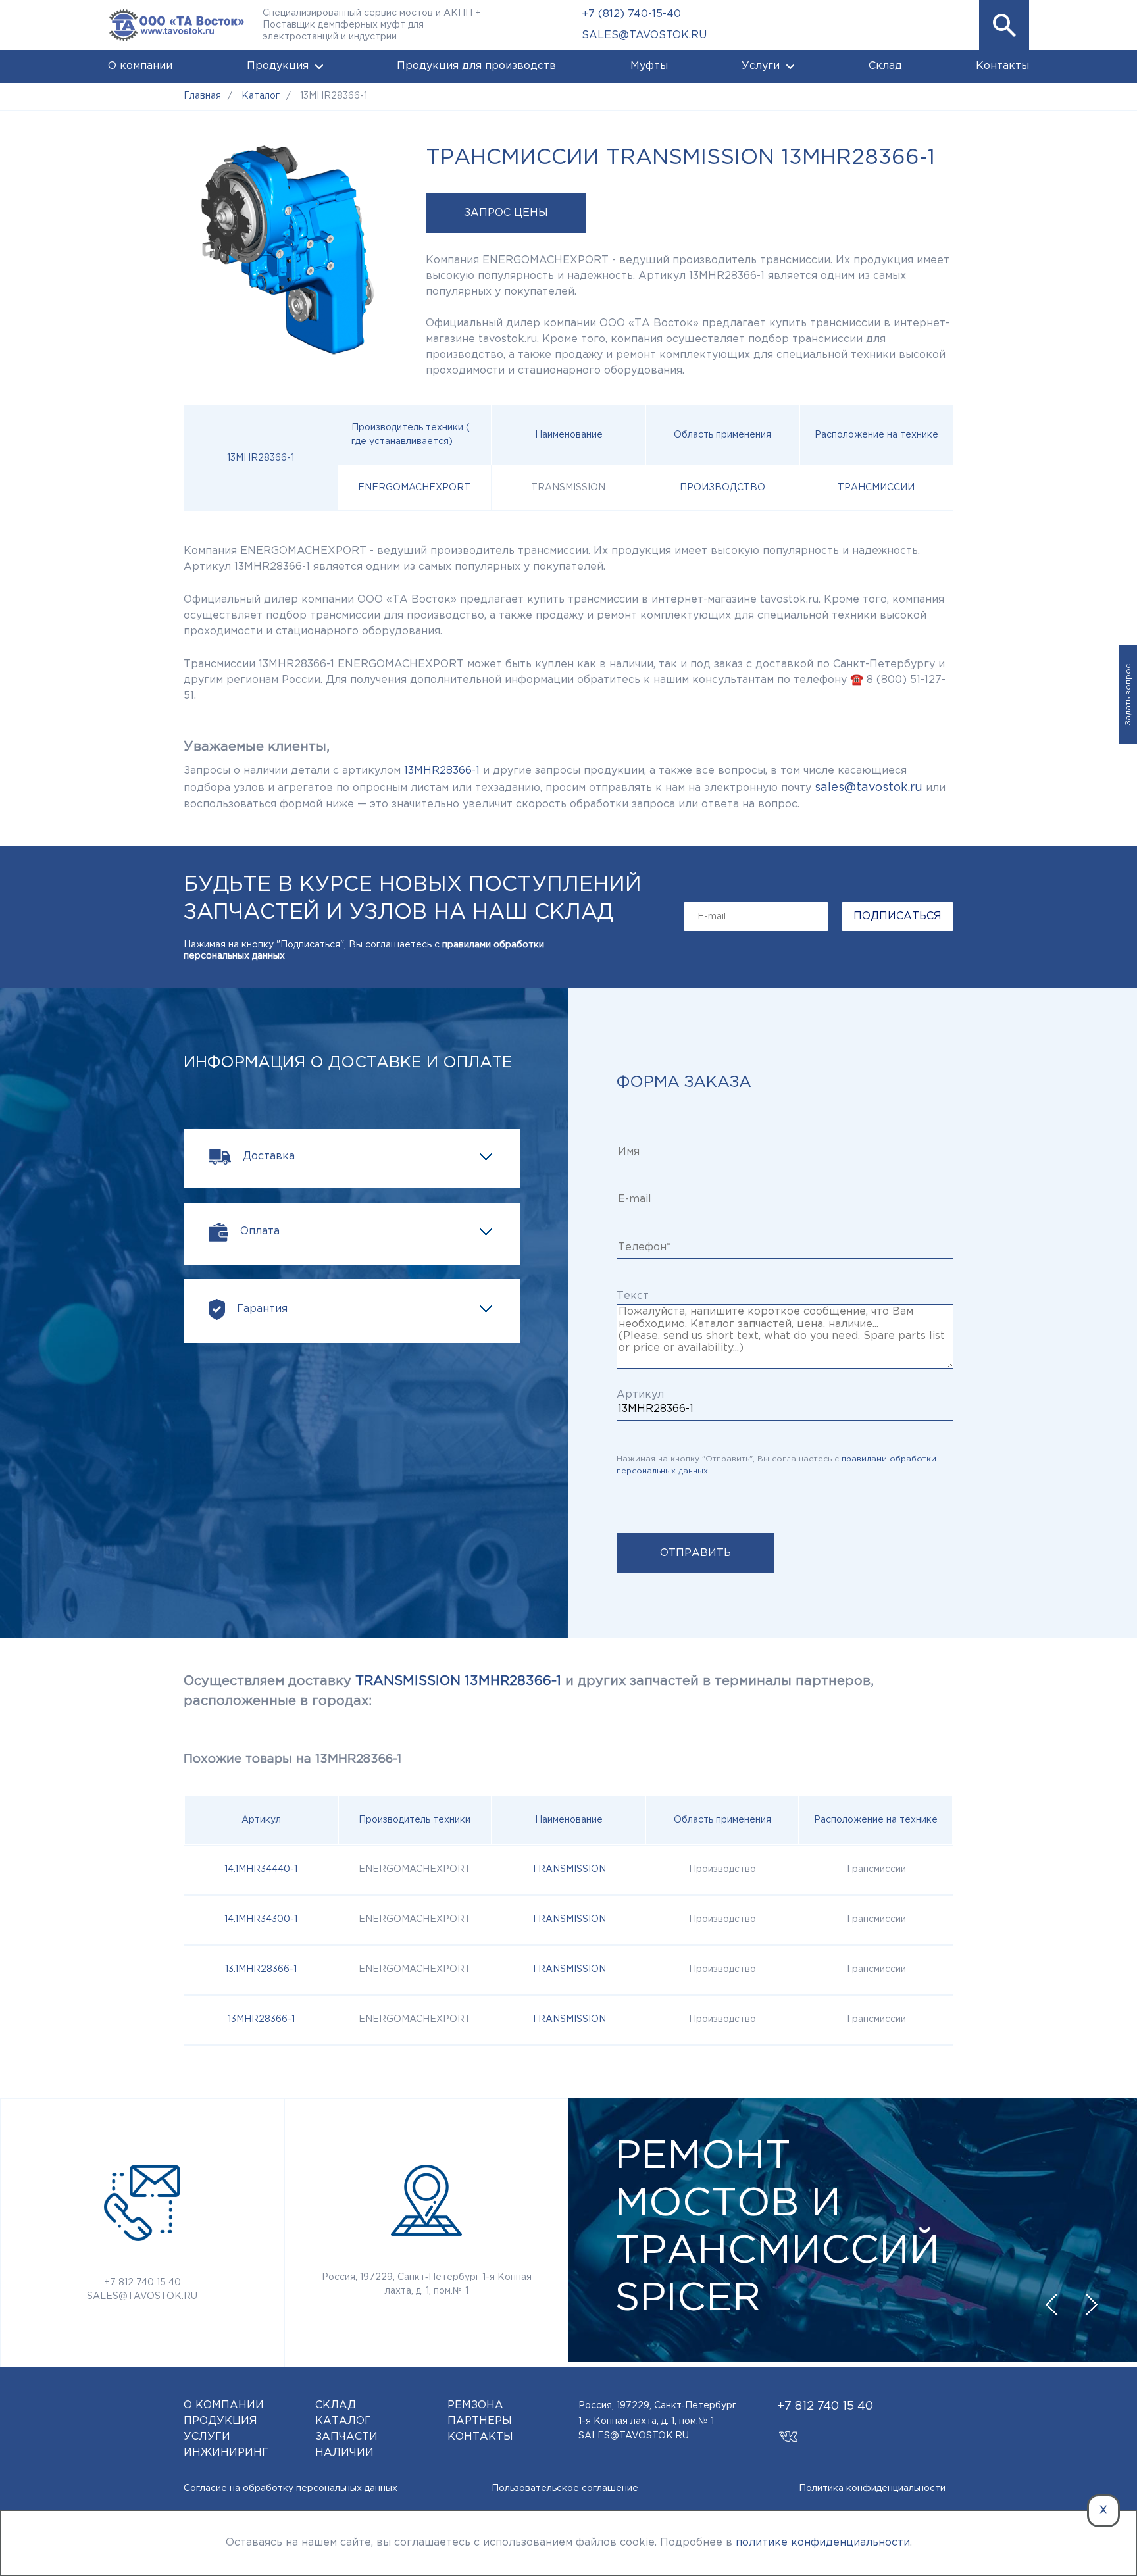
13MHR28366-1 (261, 2019)
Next (1091, 2305)
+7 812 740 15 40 (142, 2283)
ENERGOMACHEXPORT (414, 488)
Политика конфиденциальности (872, 2488)
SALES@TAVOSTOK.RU (644, 35)
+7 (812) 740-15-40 (631, 14)
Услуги (761, 66)
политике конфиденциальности (823, 2543)
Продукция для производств (476, 66)
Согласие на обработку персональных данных (291, 2488)
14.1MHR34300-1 (261, 1919)
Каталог (343, 2421)
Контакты (1002, 66)
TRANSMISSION (569, 1869)
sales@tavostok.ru (869, 788)
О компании (140, 66)
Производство (722, 488)
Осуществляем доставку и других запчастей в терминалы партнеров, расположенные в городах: (529, 1691)
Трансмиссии (876, 488)
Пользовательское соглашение (565, 2488)
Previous (1051, 2305)
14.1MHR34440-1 (261, 1869)
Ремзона (475, 2405)
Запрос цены (506, 213)
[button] (1004, 25)
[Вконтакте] (789, 2430)
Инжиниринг (226, 2453)
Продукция (278, 66)
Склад (885, 66)
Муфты (649, 66)
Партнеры (480, 2421)
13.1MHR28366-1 (261, 1969)
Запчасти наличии (346, 2445)
